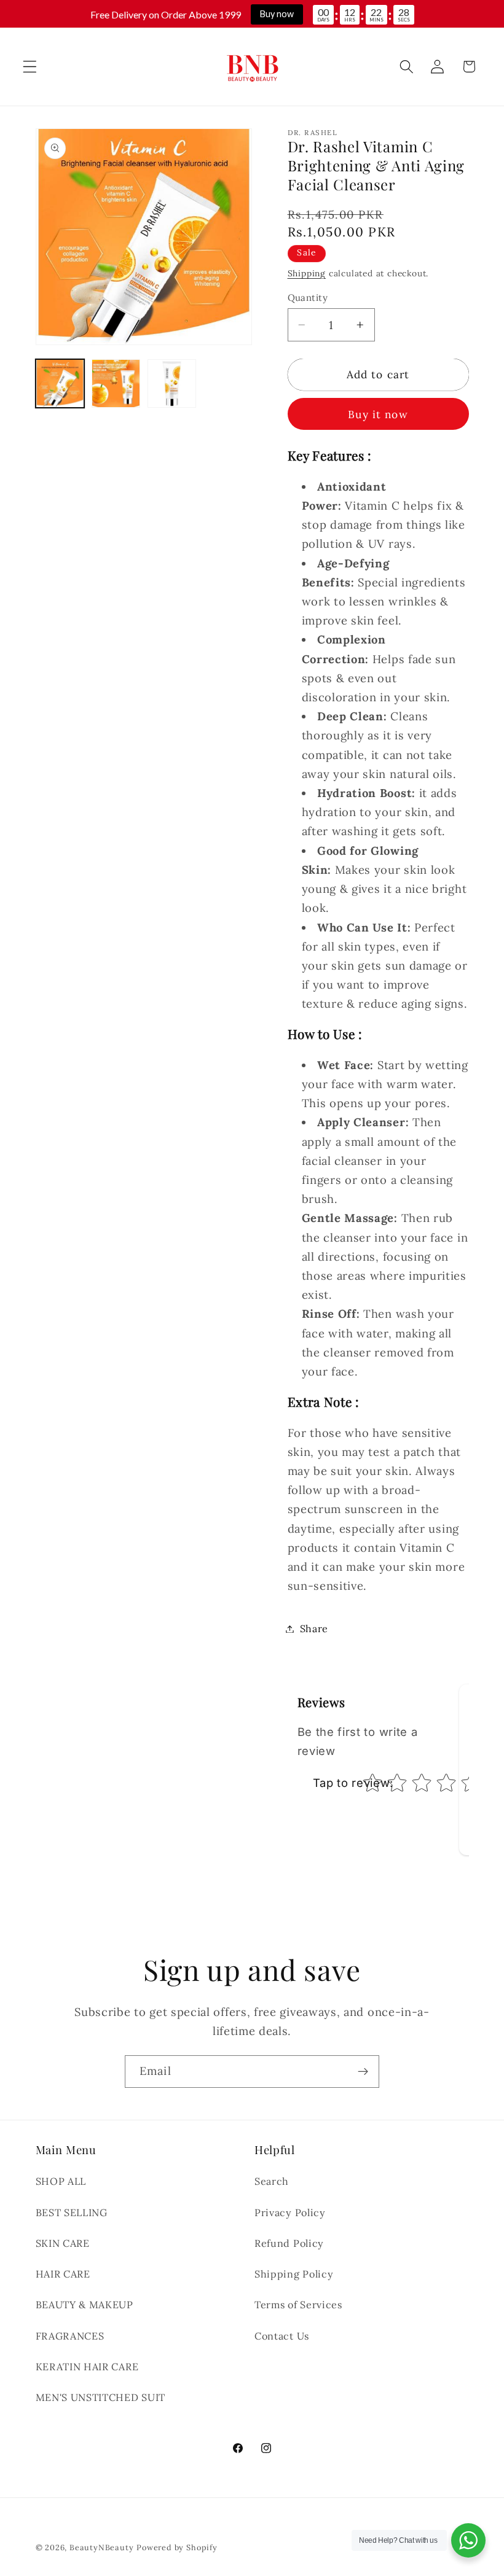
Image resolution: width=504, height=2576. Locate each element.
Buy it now (378, 414)
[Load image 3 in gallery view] (172, 384)
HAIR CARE (63, 2274)
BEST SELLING (72, 2212)
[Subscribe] (363, 2072)
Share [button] (314, 1628)
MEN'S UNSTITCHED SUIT (101, 2397)
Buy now (277, 14)
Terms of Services (298, 2305)
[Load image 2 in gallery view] (116, 384)
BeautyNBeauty (101, 2547)
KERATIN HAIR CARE (87, 2367)
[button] (30, 67)
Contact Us (282, 2336)
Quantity (308, 298)
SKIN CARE (63, 2243)
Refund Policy (289, 2243)
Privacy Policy (290, 2212)
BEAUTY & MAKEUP (85, 2305)
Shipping (307, 273)
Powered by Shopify (177, 2547)
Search (272, 2181)
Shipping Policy (294, 2274)
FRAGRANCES (70, 2336)
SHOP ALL (61, 2181)
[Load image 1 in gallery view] (60, 384)
